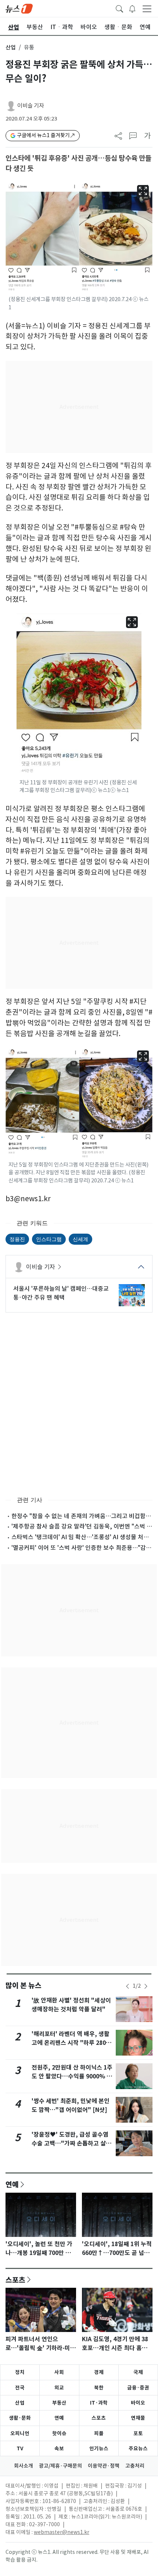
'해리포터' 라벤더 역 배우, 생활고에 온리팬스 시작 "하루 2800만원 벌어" (71, 2043)
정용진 (17, 1239)
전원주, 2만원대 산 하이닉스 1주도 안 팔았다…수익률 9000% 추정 (72, 2076)
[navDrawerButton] (147, 8)
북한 (99, 2388)
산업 (11, 47)
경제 (99, 2372)
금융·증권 (138, 2388)
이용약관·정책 (104, 2466)
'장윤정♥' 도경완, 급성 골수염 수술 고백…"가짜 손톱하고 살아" (70, 2143)
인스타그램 (49, 1239)
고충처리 (135, 2466)
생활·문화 (20, 2418)
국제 (138, 2372)
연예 (12, 2184)
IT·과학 (99, 2403)
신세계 (80, 1239)
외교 (59, 2388)
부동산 (59, 2403)
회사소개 (24, 2466)
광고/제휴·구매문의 (60, 2466)
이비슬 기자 (31, 106)
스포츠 (15, 2280)
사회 (59, 2372)
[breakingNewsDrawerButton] (132, 8)
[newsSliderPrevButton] (128, 1986)
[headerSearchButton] (119, 8)
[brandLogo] (19, 8)
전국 (20, 2388)
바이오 (138, 2403)
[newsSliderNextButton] (146, 1986)
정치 (20, 2372)
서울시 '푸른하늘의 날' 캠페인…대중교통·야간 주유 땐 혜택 (61, 1293)
